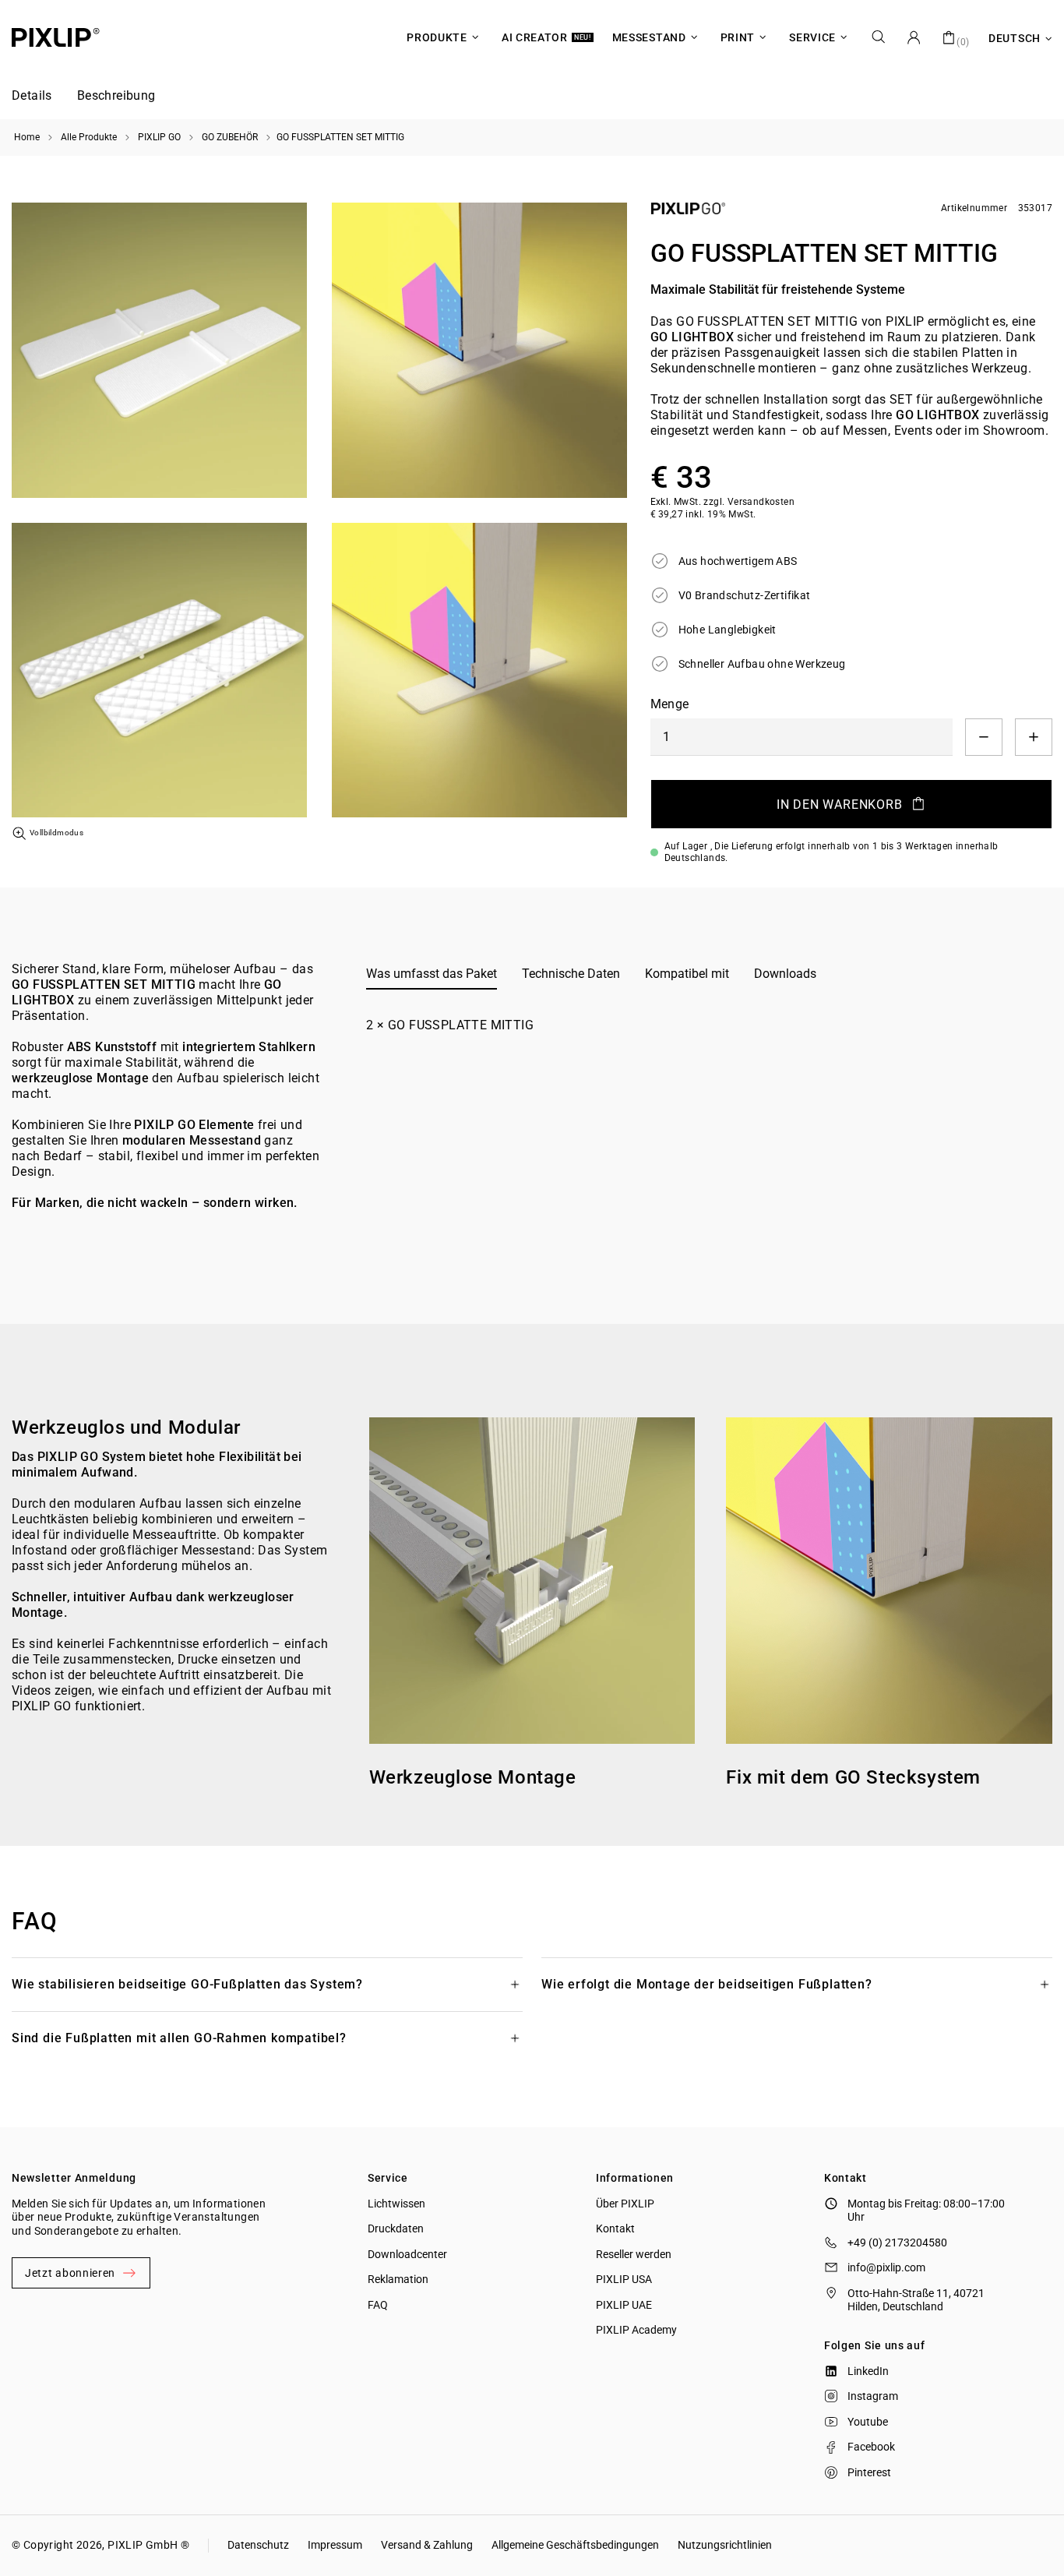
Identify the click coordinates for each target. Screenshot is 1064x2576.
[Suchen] (879, 37)
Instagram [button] (873, 2396)
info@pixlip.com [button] (886, 2267)
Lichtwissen (396, 2204)
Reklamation (398, 2279)
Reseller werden (634, 2254)
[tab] (432, 974)
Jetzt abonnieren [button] (70, 2273)
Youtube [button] (868, 2422)
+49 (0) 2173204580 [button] (897, 2243)
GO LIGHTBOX (692, 337)
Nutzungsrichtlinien (725, 2545)
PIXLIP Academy (636, 2330)
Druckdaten (396, 2228)
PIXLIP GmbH (143, 2545)
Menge (670, 704)
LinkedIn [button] (868, 2371)
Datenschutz (258, 2545)
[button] (32, 97)
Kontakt (615, 2228)
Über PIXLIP (625, 2204)
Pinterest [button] (869, 2472)
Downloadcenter (407, 2254)
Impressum (335, 2545)
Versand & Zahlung (427, 2545)
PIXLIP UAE (624, 2305)
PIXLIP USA (624, 2279)
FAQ (378, 2305)
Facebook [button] (871, 2447)
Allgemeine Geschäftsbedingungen (575, 2545)
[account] (914, 37)
